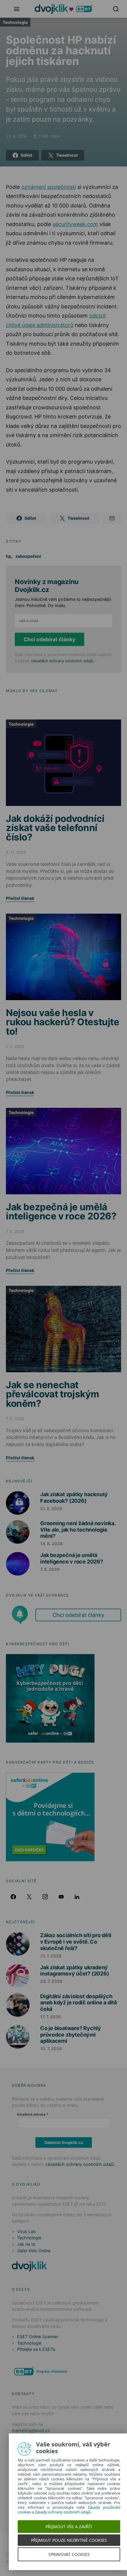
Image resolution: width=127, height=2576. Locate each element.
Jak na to (26, 2244)
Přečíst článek (20, 898)
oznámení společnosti (49, 187)
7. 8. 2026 (50, 1569)
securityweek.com (75, 224)
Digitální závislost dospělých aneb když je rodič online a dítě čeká (79, 2003)
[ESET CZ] (41, 2371)
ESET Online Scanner (38, 2337)
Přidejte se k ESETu (36, 2349)
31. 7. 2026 (51, 1956)
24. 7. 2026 (51, 1981)
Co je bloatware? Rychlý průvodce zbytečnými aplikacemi (71, 2034)
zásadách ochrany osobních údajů (62, 661)
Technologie (15, 22)
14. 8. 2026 (51, 1544)
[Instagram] (45, 1897)
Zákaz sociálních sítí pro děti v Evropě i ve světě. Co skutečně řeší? (76, 1942)
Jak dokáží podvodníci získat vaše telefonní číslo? (55, 828)
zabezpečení (28, 556)
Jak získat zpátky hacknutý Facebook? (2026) (74, 1498)
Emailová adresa (31, 2114)
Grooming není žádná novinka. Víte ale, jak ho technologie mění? (78, 1530)
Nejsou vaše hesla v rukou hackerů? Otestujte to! (63, 1022)
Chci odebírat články (49, 639)
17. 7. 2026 (51, 2017)
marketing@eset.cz (31, 2430)
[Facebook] (13, 1897)
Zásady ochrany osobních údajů (60, 2512)
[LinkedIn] (77, 1897)
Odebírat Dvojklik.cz (64, 2142)
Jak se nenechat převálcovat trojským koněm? (52, 1394)
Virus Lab (26, 2231)
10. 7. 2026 (51, 2048)
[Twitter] (29, 1897)
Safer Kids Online (34, 2251)
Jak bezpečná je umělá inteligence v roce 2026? (61, 1212)
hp (9, 556)
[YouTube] (61, 1897)
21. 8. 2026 (51, 1508)
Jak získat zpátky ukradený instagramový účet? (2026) (74, 1971)
